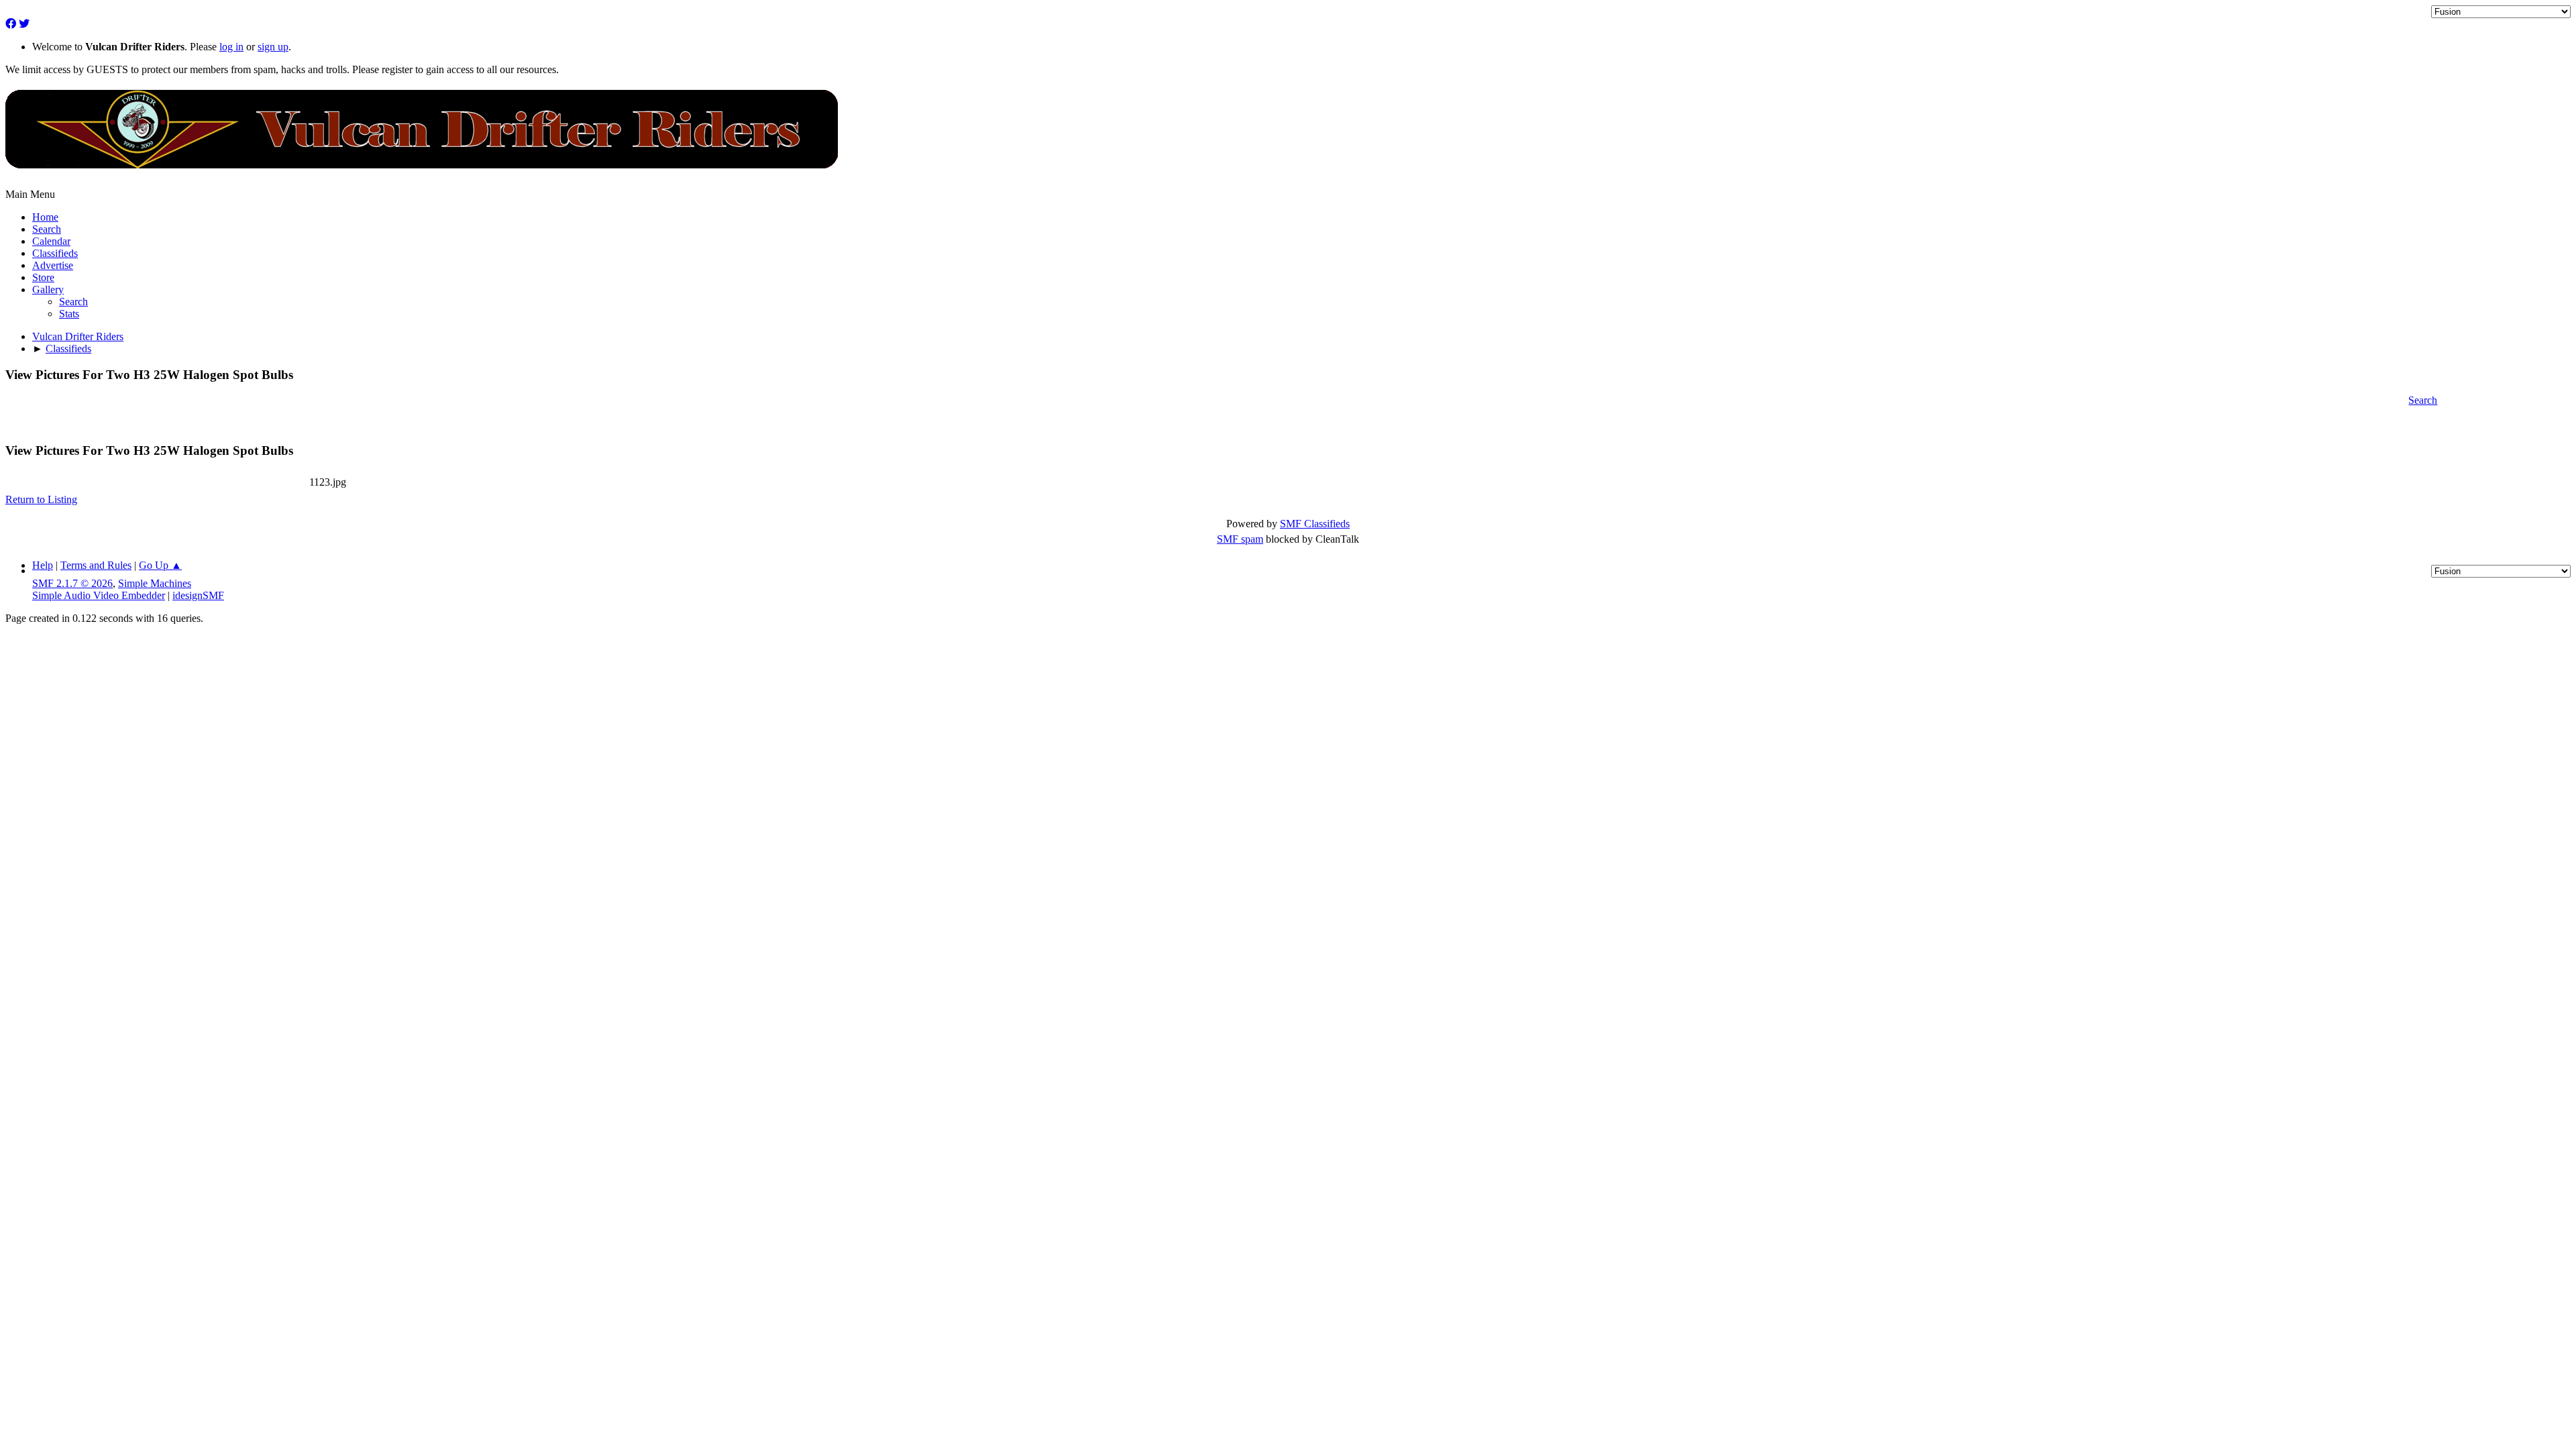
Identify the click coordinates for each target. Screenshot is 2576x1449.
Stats (69, 314)
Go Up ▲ (160, 565)
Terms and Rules (96, 565)
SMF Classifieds (1315, 524)
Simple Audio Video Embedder (99, 595)
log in (231, 47)
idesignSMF (198, 595)
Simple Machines (155, 583)
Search (73, 302)
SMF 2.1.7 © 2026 (72, 583)
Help (43, 565)
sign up (273, 47)
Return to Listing (41, 499)
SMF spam (1240, 539)
